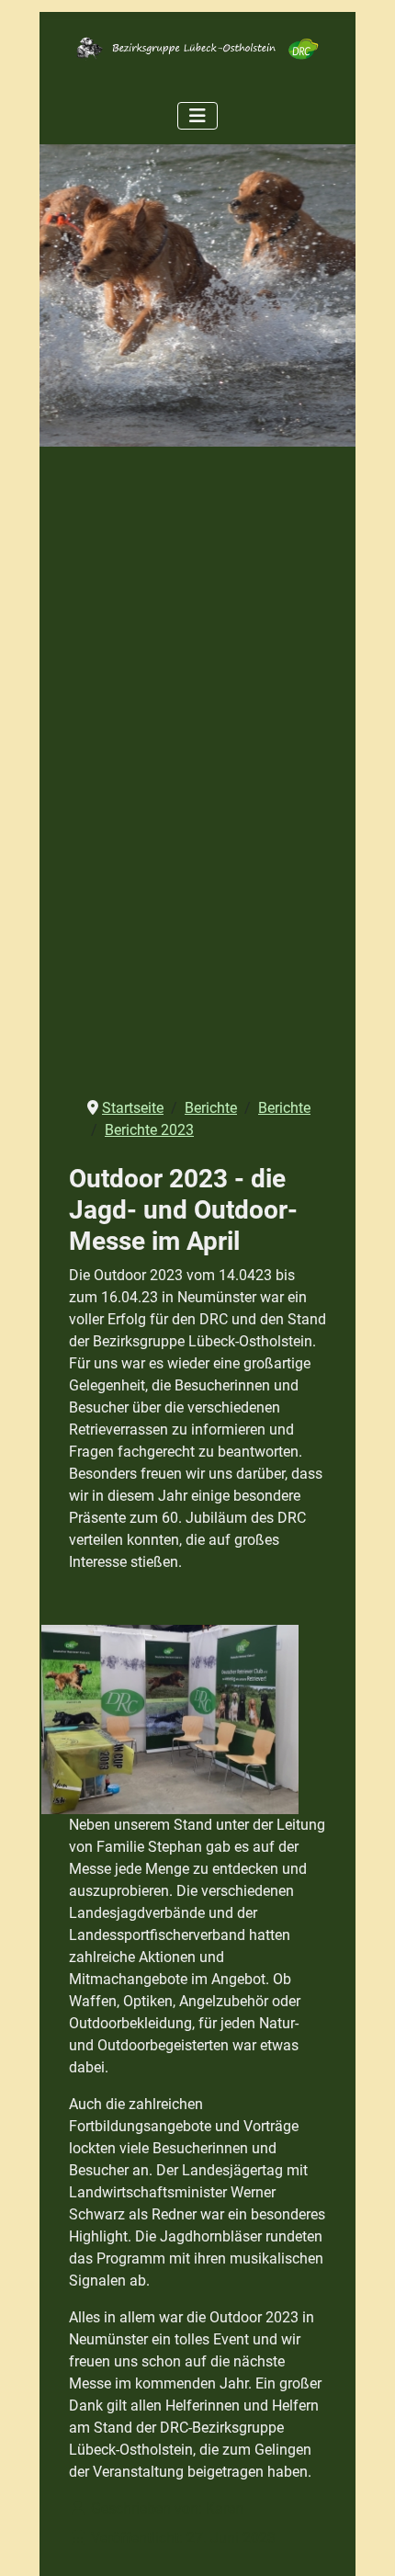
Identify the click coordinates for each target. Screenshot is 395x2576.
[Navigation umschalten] (197, 116)
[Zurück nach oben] (363, 2542)
